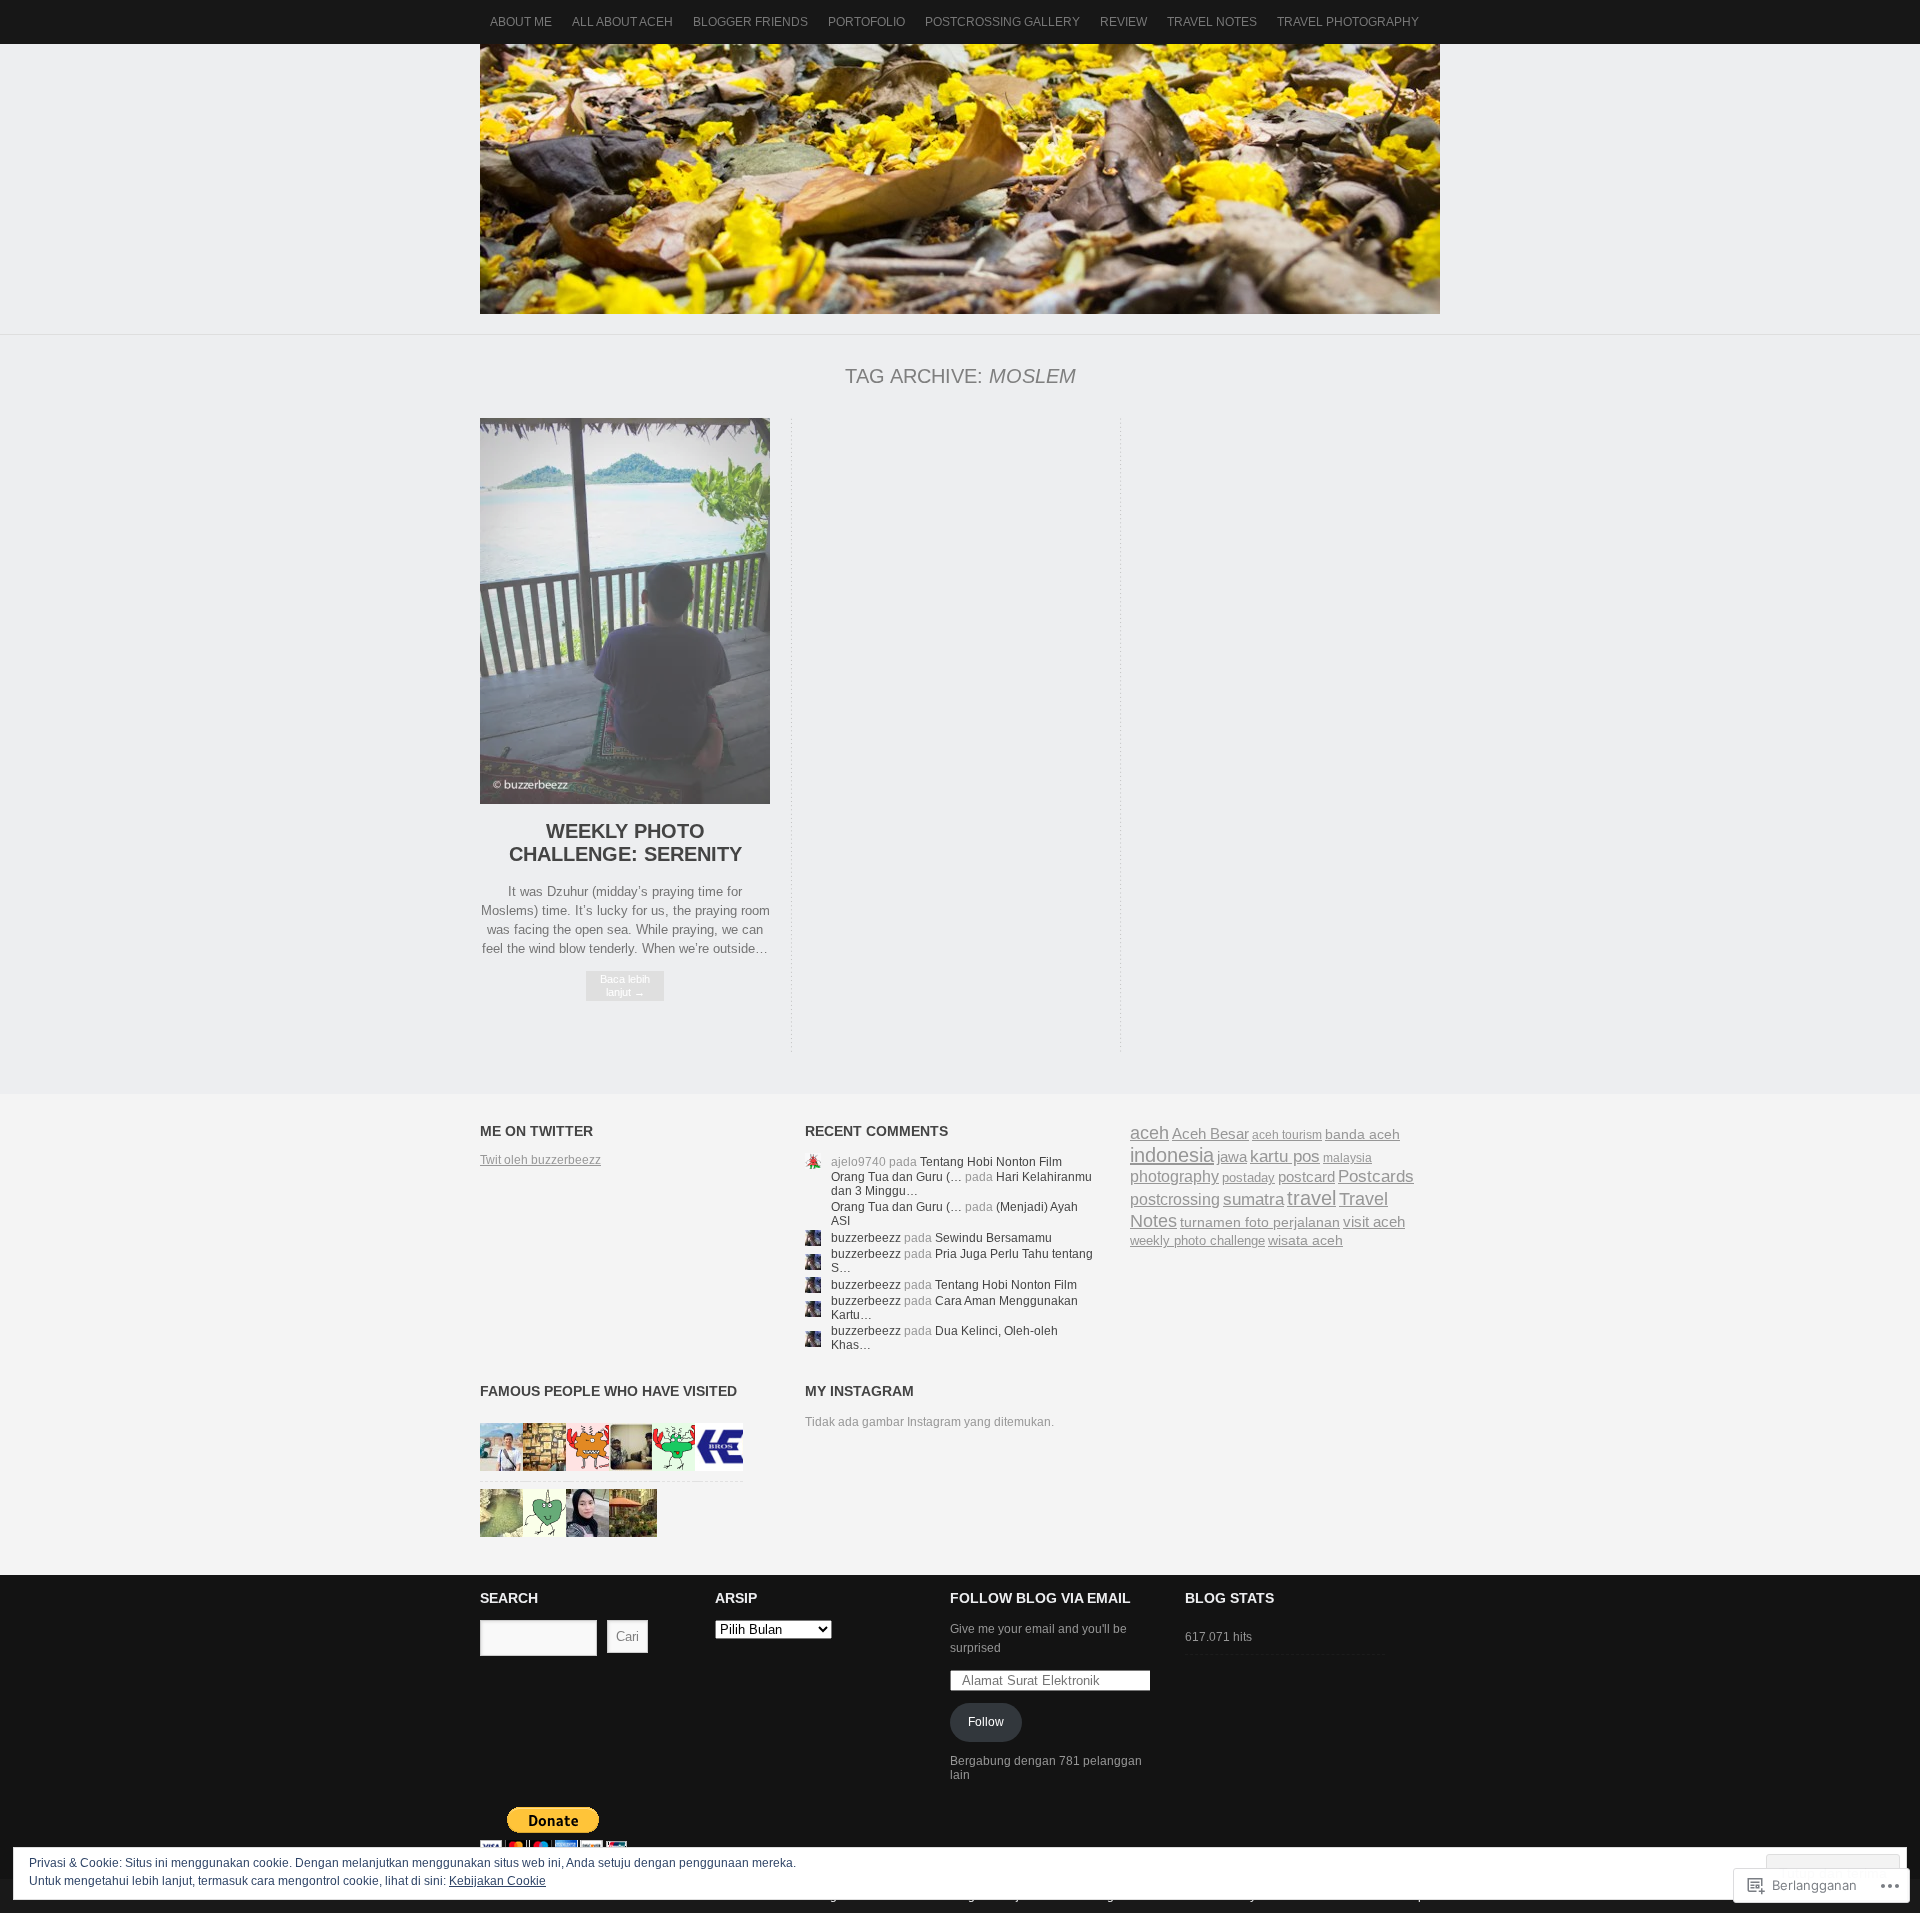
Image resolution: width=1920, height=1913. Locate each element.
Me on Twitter (536, 1131)
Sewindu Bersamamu (993, 1238)
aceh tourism (1287, 1135)
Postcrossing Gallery (1002, 22)
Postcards (1376, 1176)
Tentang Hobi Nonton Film (991, 1162)
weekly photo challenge (1197, 1240)
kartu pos (1285, 1156)
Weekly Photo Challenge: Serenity (625, 842)
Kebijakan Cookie (497, 1881)
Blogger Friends (750, 22)
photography (1174, 1176)
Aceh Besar (1210, 1134)
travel (1311, 1198)
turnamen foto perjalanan (1260, 1222)
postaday (1248, 1178)
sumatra (1253, 1199)
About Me (521, 22)
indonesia (1172, 1155)
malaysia (1347, 1158)
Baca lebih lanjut (625, 985)
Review (1123, 22)
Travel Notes (1212, 22)
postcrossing (1175, 1199)
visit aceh (1374, 1222)
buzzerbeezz (866, 1238)
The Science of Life (960, 179)
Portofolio (866, 22)
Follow (986, 1722)
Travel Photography (1348, 22)
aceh (1149, 1133)
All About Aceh (622, 22)
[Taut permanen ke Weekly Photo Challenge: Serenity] (625, 799)
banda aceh (1362, 1134)
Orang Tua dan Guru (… (896, 1177)
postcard (1306, 1177)
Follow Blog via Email (1040, 1598)
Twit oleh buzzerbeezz (540, 1160)
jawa (1232, 1156)
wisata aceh (1305, 1240)
